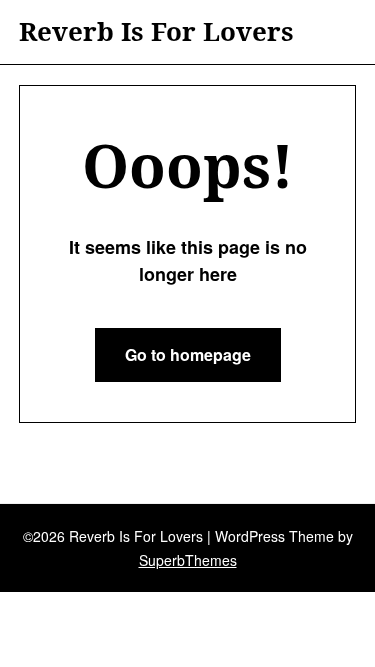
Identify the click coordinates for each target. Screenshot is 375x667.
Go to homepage (188, 354)
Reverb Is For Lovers (156, 32)
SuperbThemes (188, 560)
